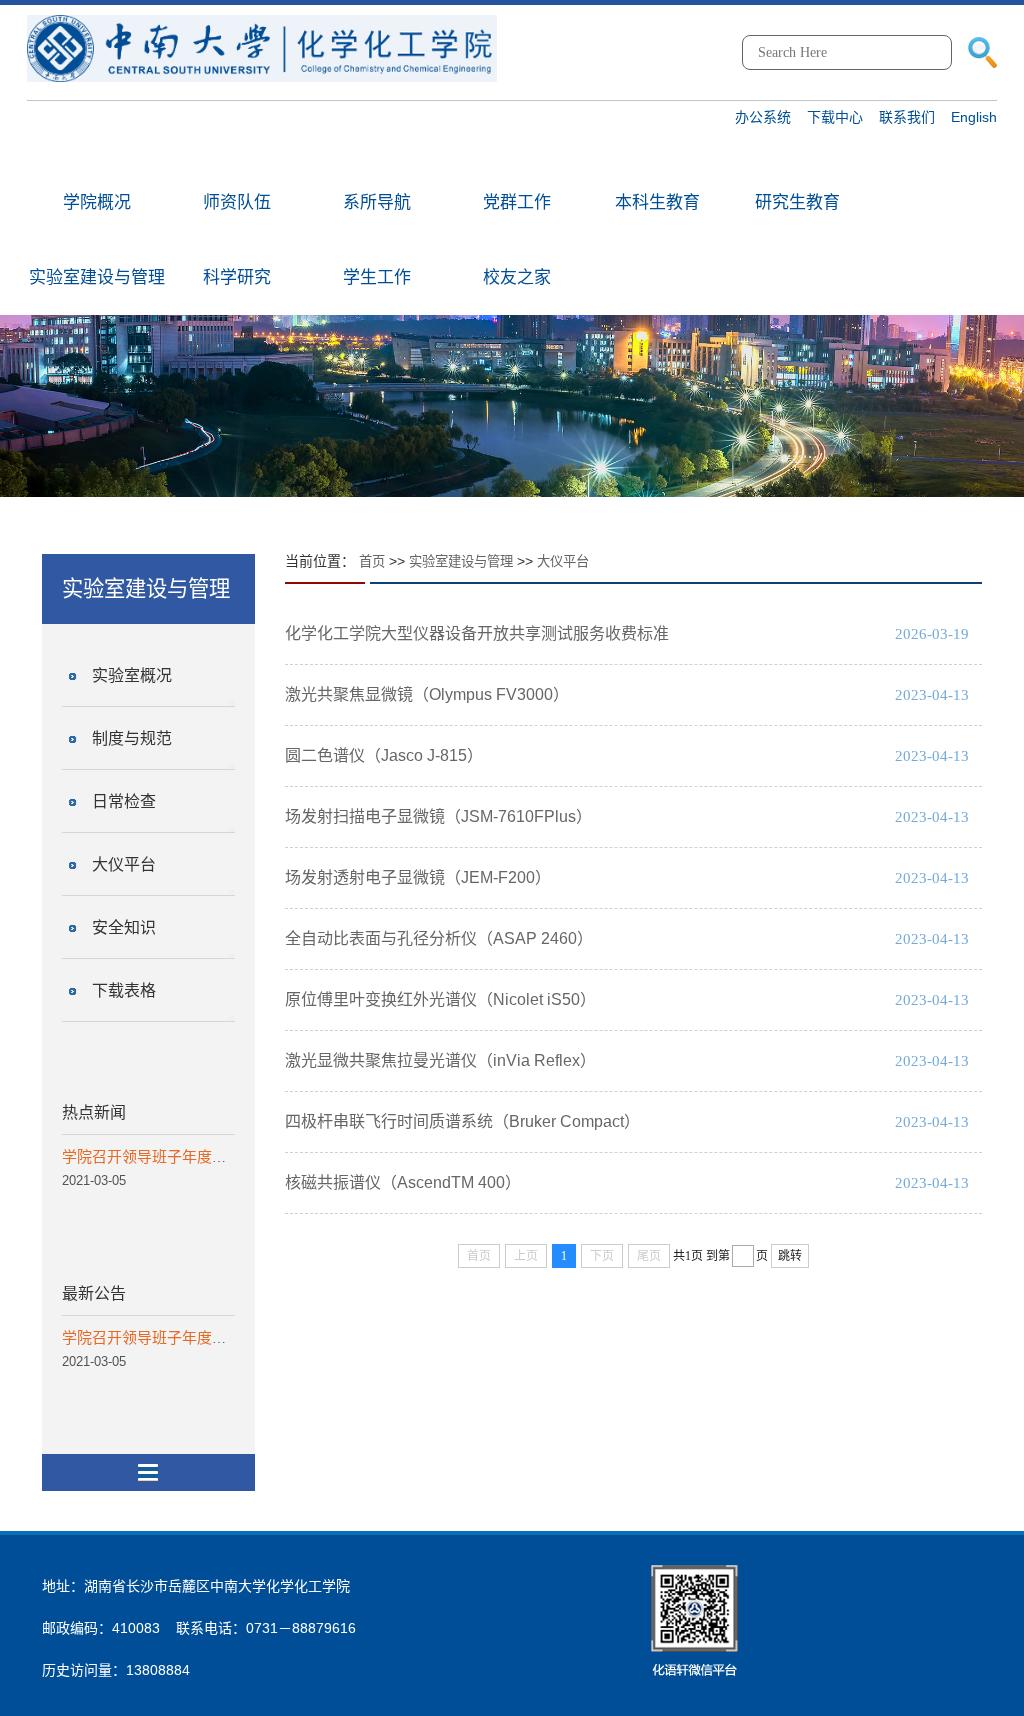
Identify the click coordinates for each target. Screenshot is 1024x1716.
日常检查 (124, 801)
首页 (372, 561)
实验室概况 (132, 675)
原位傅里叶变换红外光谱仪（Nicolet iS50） (440, 999)
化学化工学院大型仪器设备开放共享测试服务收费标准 (477, 633)
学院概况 (97, 202)
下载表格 (124, 990)
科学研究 (237, 277)
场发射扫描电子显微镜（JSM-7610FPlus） (438, 816)
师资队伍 (237, 202)
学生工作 (377, 277)
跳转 (790, 1256)
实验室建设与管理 (97, 277)
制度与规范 (132, 738)
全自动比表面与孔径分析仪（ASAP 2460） (439, 938)
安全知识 (124, 927)
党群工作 (517, 202)
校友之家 (517, 277)
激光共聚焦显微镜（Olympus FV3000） (427, 694)
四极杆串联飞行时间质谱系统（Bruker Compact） (462, 1121)
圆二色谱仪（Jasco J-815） (384, 755)
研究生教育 (797, 202)
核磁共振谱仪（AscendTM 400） (403, 1182)
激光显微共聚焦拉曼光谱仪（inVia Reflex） (440, 1060)
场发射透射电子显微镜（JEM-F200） (418, 877)
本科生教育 (657, 202)
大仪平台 (124, 864)
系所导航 (377, 202)
